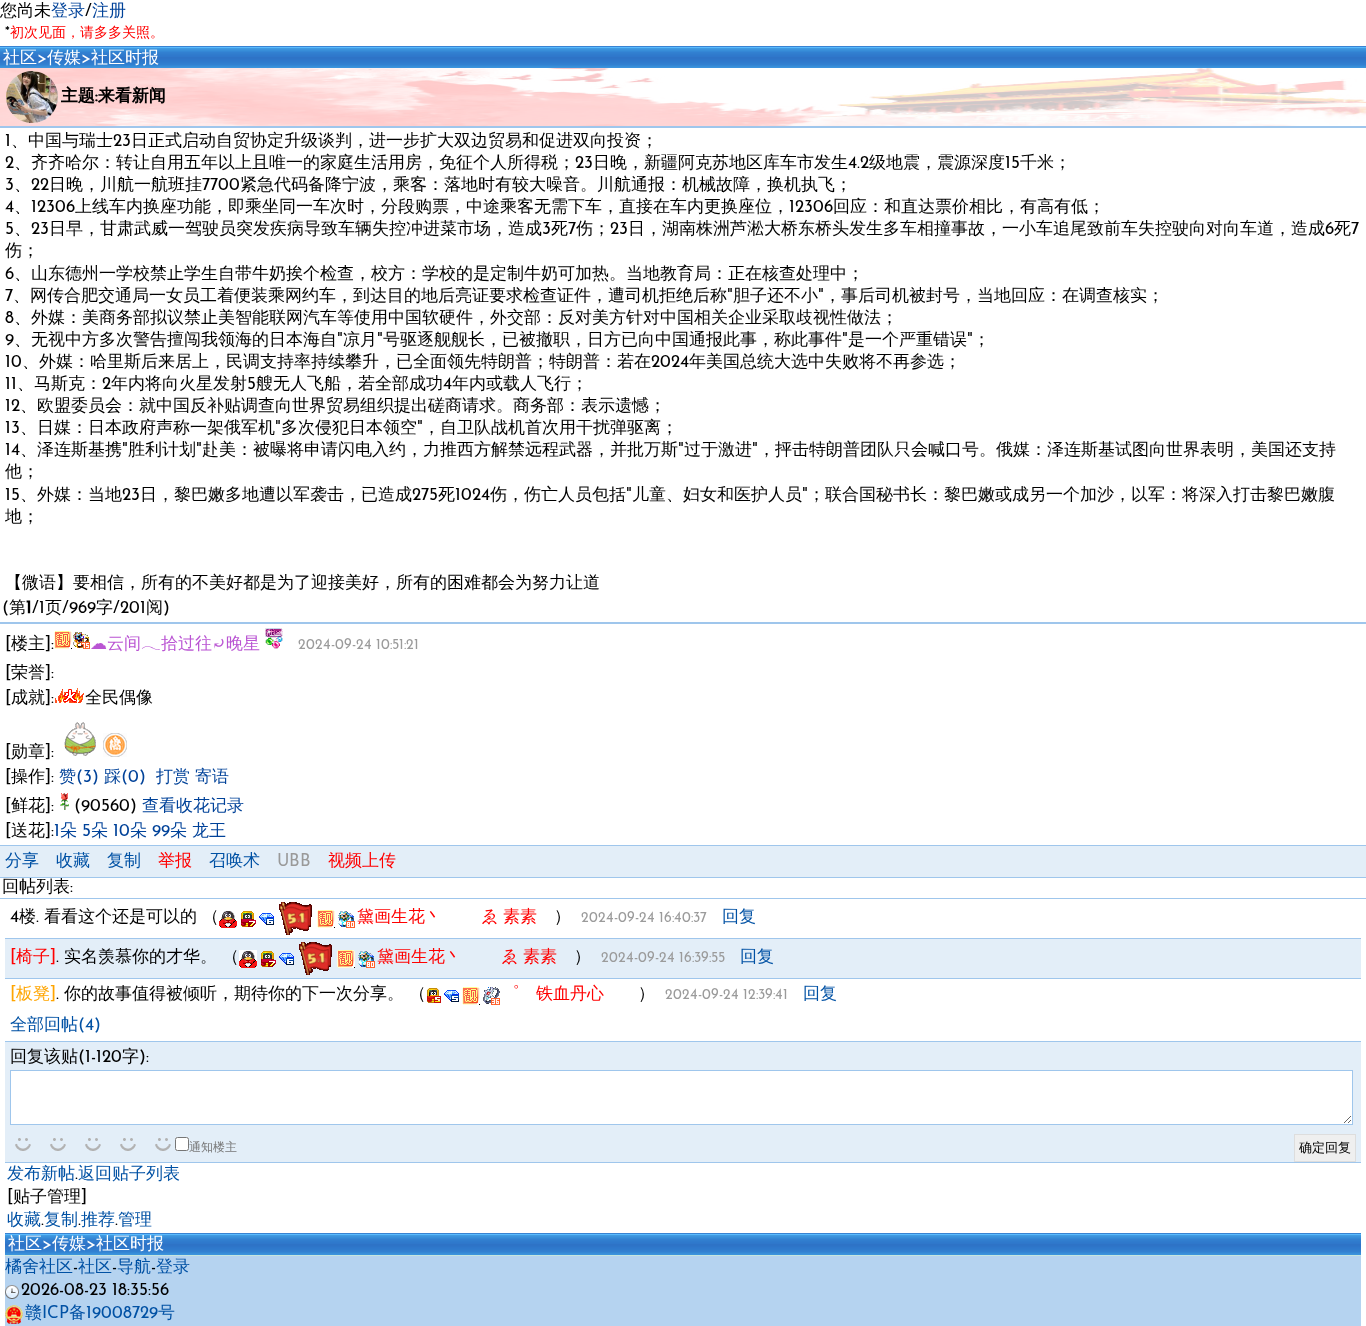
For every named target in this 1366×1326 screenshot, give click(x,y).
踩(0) (125, 777)
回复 (739, 917)
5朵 (95, 831)
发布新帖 (41, 1174)
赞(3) (79, 777)
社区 (20, 58)
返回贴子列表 (129, 1174)
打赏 (173, 777)
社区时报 (125, 58)
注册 (109, 11)
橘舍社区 (39, 1267)
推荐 (98, 1220)
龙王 (209, 831)
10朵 (130, 831)
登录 (68, 11)
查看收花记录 (193, 806)
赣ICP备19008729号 (100, 1313)
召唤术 (234, 861)
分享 (22, 861)
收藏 (73, 861)
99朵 (169, 831)
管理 (135, 1220)
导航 (134, 1267)
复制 (124, 861)
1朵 (65, 831)
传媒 (64, 58)
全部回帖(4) (55, 1025)
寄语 (212, 777)
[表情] (25, 1144)
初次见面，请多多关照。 (87, 33)
